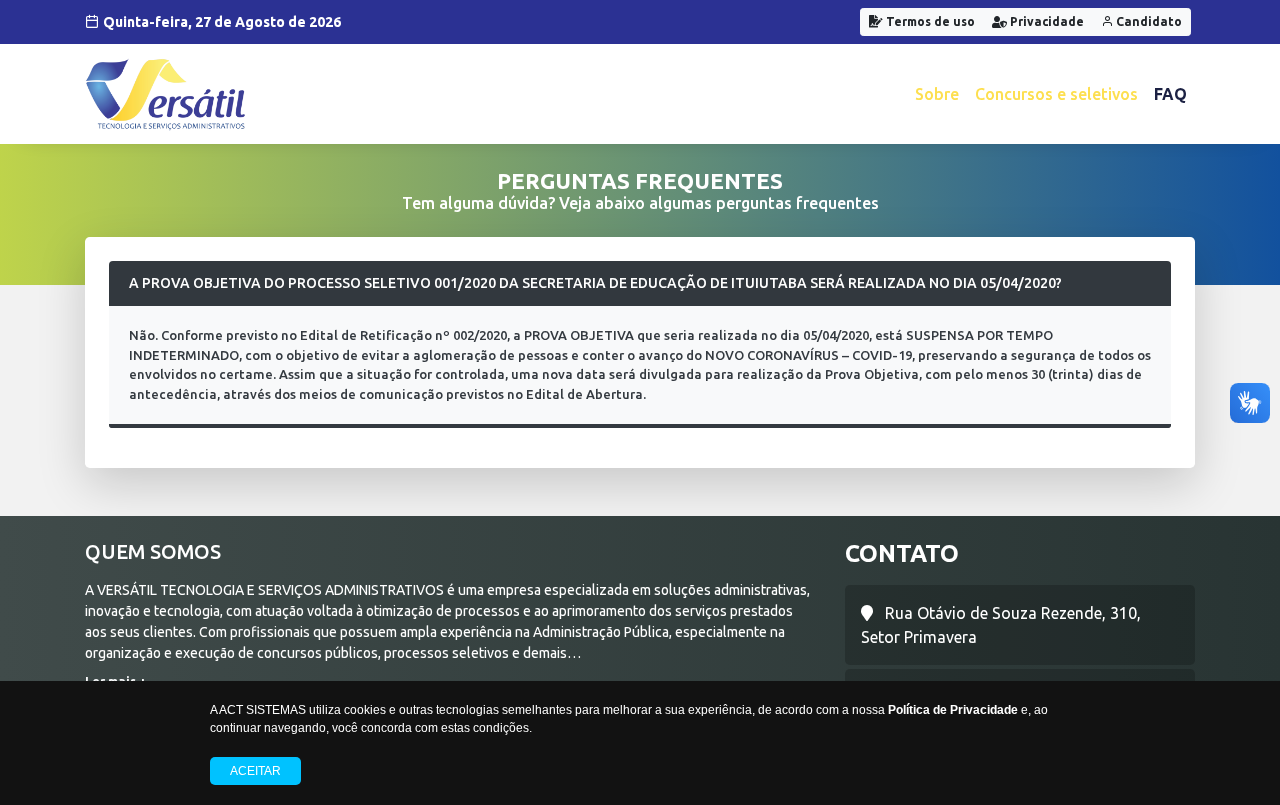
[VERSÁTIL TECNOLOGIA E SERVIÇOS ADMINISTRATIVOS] (165, 94)
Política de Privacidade (953, 710)
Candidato (1147, 21)
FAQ (1170, 94)
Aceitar (255, 771)
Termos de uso (929, 21)
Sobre (937, 94)
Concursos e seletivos (1056, 94)
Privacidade (1045, 21)
